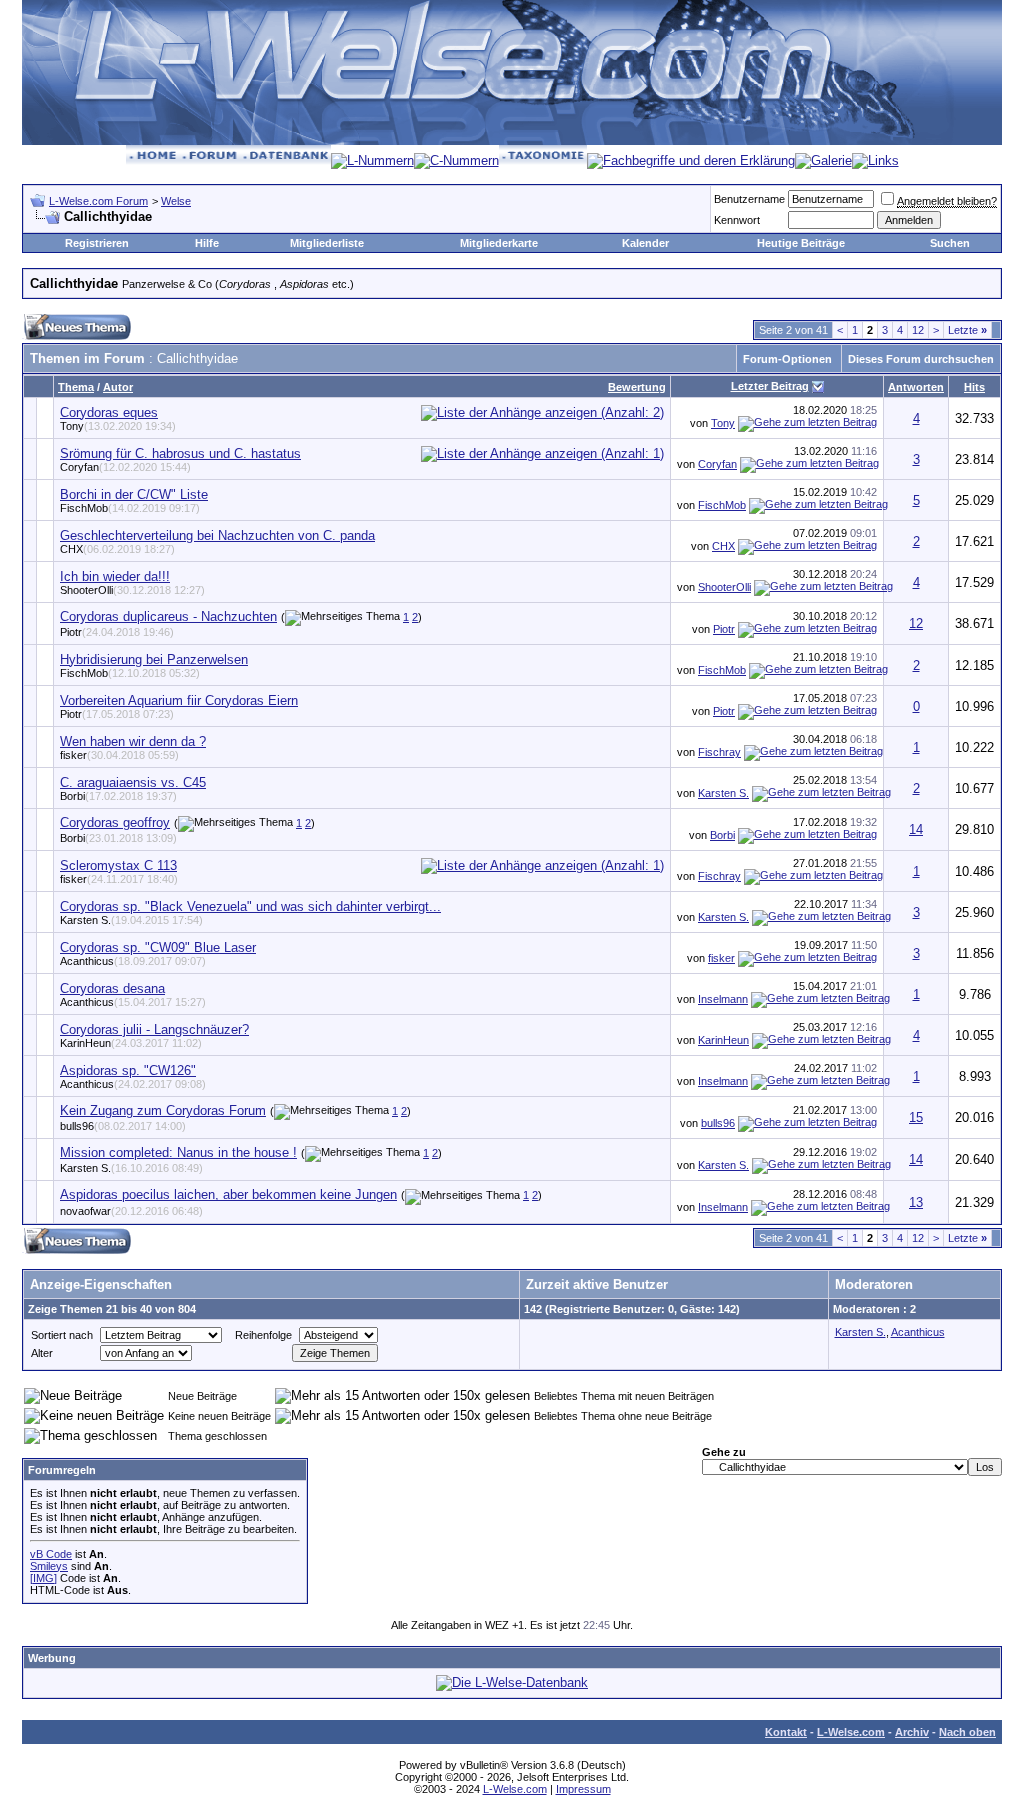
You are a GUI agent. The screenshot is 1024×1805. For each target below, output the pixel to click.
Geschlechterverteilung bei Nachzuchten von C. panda (217, 535)
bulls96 (123, 1126)
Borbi (118, 796)
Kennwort (737, 220)
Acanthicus (133, 961)
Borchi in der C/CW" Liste (134, 494)
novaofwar (131, 1211)
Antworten (916, 387)
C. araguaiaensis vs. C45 (133, 782)
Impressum (583, 1789)
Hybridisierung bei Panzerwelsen (154, 659)
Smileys (49, 1566)
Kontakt (786, 1732)
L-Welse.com (851, 1732)
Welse (176, 201)
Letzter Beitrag (770, 386)
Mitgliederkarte (499, 243)
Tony (118, 426)
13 (916, 1202)
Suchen (950, 243)
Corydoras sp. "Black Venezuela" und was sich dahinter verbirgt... (250, 906)
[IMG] (43, 1578)
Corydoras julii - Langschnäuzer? (154, 1029)
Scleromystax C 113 (118, 865)
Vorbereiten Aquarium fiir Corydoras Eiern (179, 700)
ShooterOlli (132, 590)
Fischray (719, 752)
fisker (119, 755)
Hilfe (207, 243)
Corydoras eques (109, 412)
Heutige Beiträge (801, 243)
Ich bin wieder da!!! (115, 576)
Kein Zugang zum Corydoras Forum (163, 1110)
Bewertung (637, 387)
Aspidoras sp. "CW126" (128, 1070)
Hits (974, 387)
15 (916, 1117)
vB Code (51, 1554)
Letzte (967, 330)
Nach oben (967, 1732)
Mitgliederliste (327, 243)
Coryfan (125, 467)
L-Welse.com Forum (98, 201)
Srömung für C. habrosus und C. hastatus (180, 453)
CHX (117, 549)
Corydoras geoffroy (115, 822)
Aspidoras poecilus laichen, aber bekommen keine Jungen (228, 1194)
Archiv (912, 1732)
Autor (118, 387)
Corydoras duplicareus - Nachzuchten (168, 616)
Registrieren (97, 243)
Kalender (645, 243)
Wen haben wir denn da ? (133, 741)
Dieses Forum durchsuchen (921, 359)
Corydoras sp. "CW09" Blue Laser (158, 947)
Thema (76, 387)
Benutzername (749, 199)
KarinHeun (131, 1043)
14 (916, 829)
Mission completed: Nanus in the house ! (178, 1152)
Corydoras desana (112, 988)
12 (918, 330)
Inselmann (723, 999)
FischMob (130, 508)
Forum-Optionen (787, 359)
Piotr (117, 632)
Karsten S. (723, 793)
